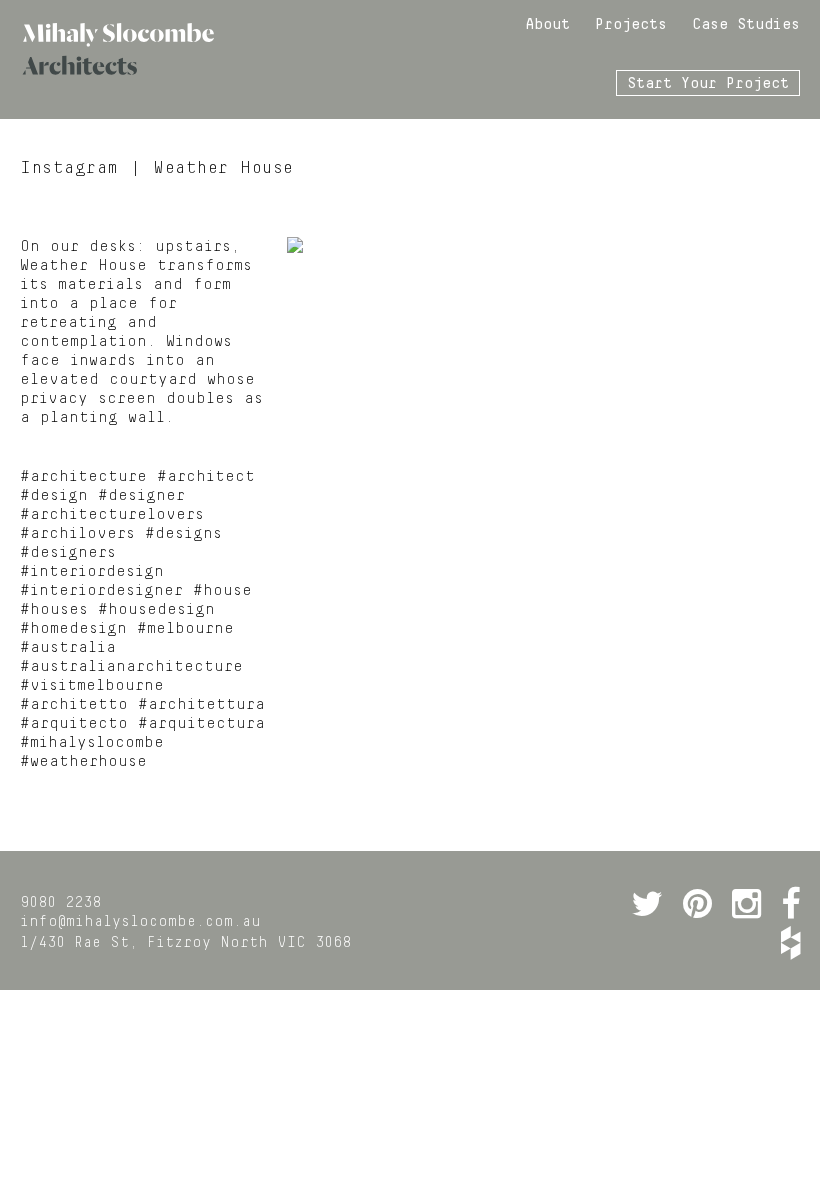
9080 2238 (60, 903)
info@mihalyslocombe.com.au (140, 922)
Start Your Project (708, 84)
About (547, 25)
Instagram (69, 168)
